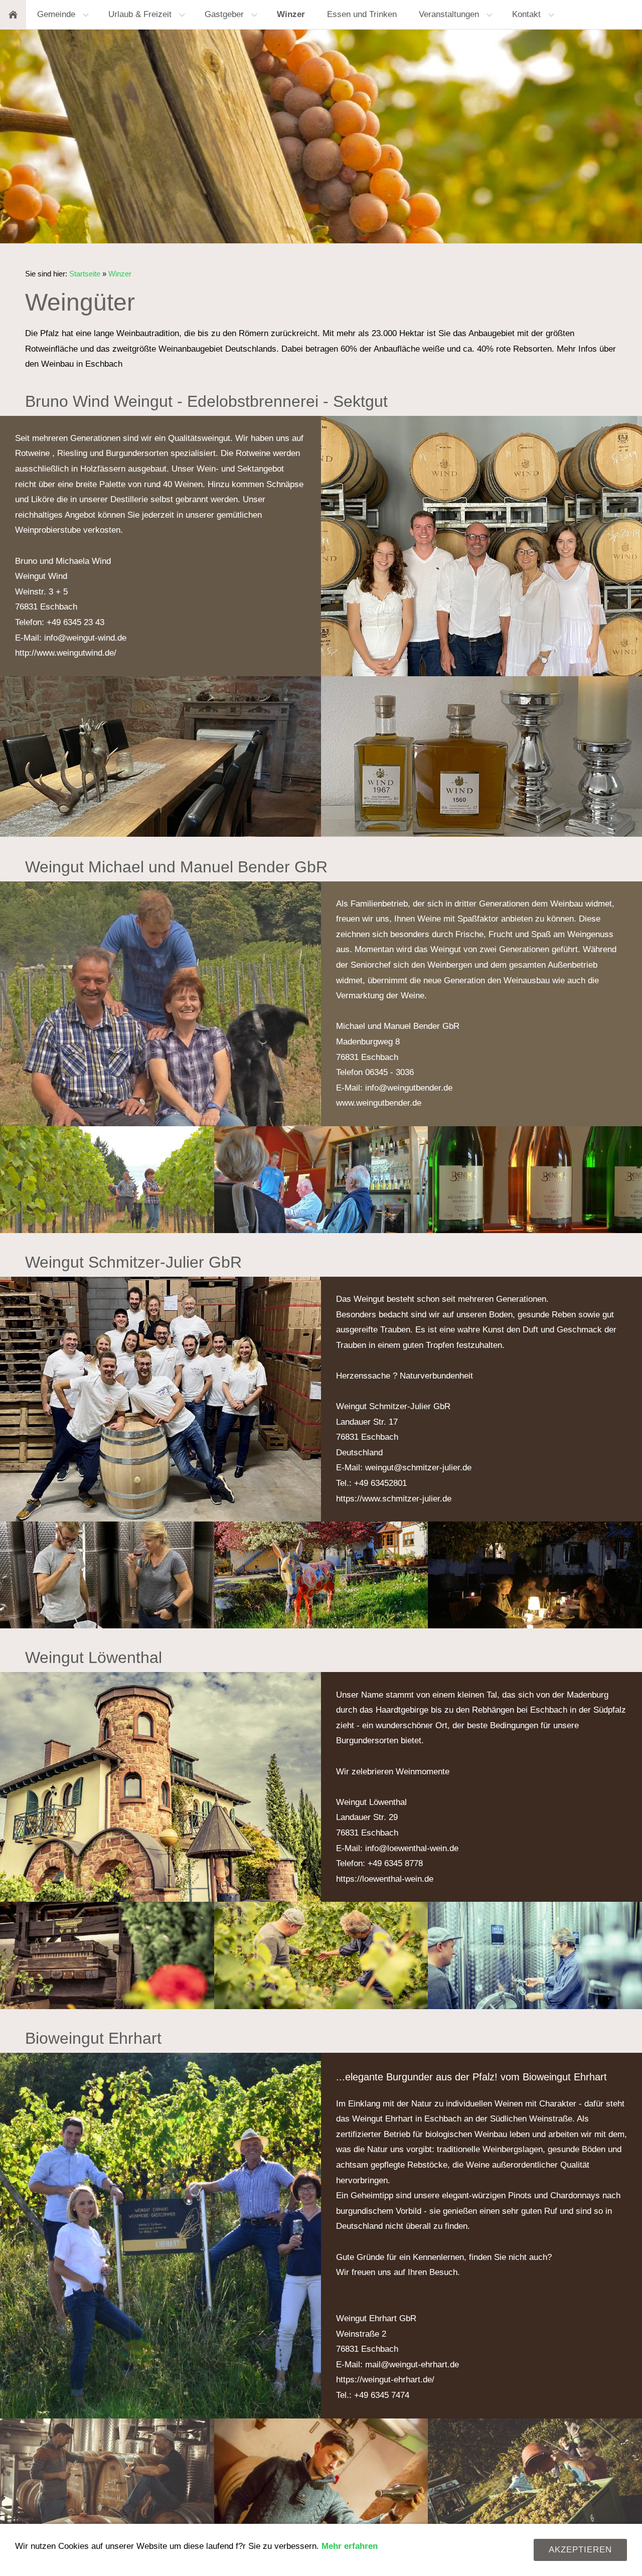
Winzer (120, 274)
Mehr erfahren (350, 2546)
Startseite (85, 274)
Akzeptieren (580, 2550)
